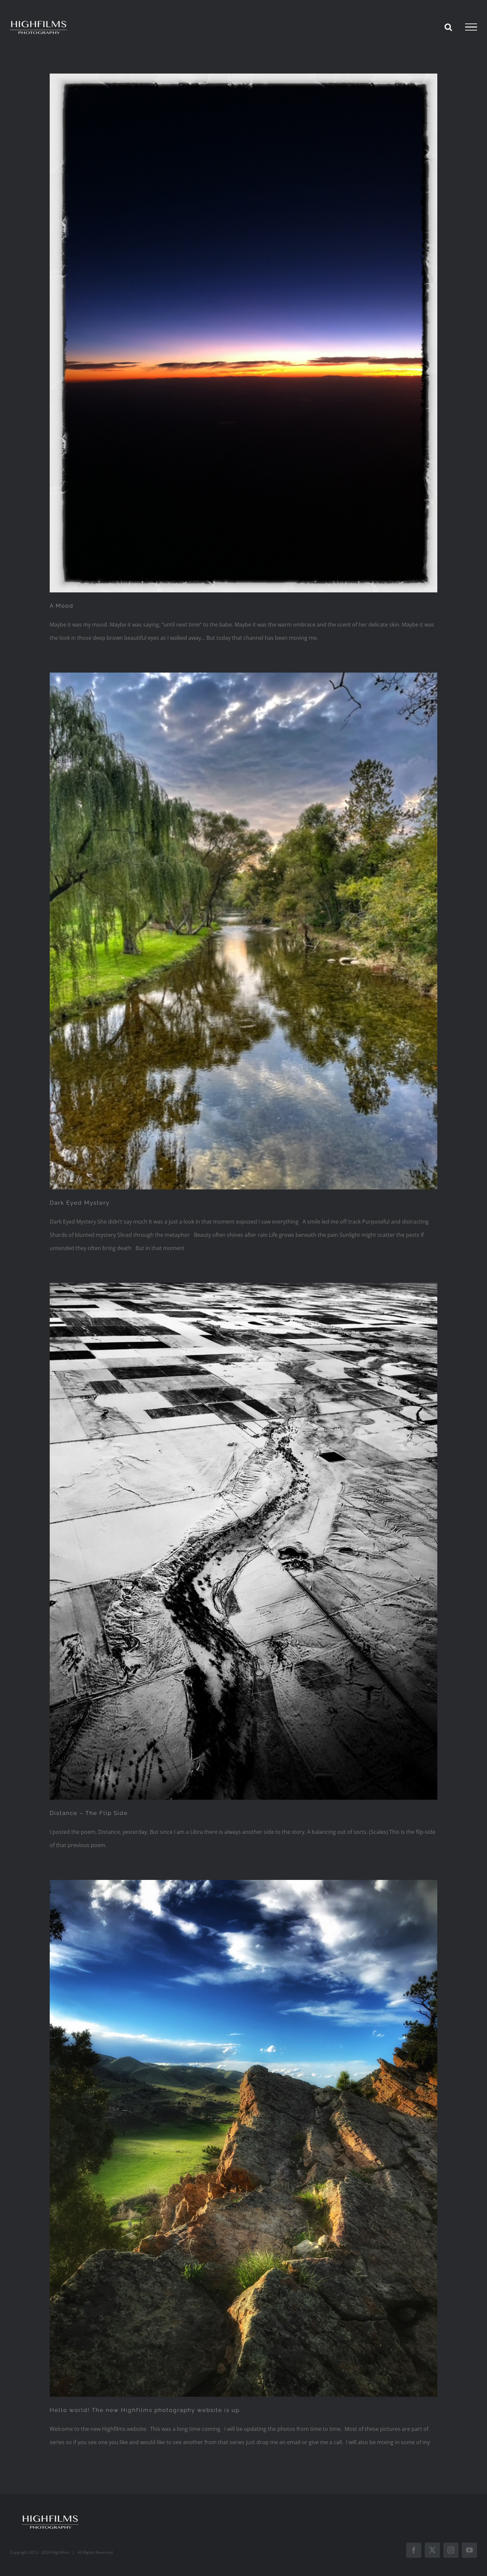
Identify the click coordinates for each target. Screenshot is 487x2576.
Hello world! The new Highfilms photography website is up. (145, 2410)
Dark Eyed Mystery (80, 1203)
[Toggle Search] (448, 27)
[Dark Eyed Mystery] (243, 931)
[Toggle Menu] (471, 27)
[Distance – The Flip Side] (243, 1541)
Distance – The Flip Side (89, 1813)
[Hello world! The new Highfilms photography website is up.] (243, 2138)
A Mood (62, 606)
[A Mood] (243, 333)
